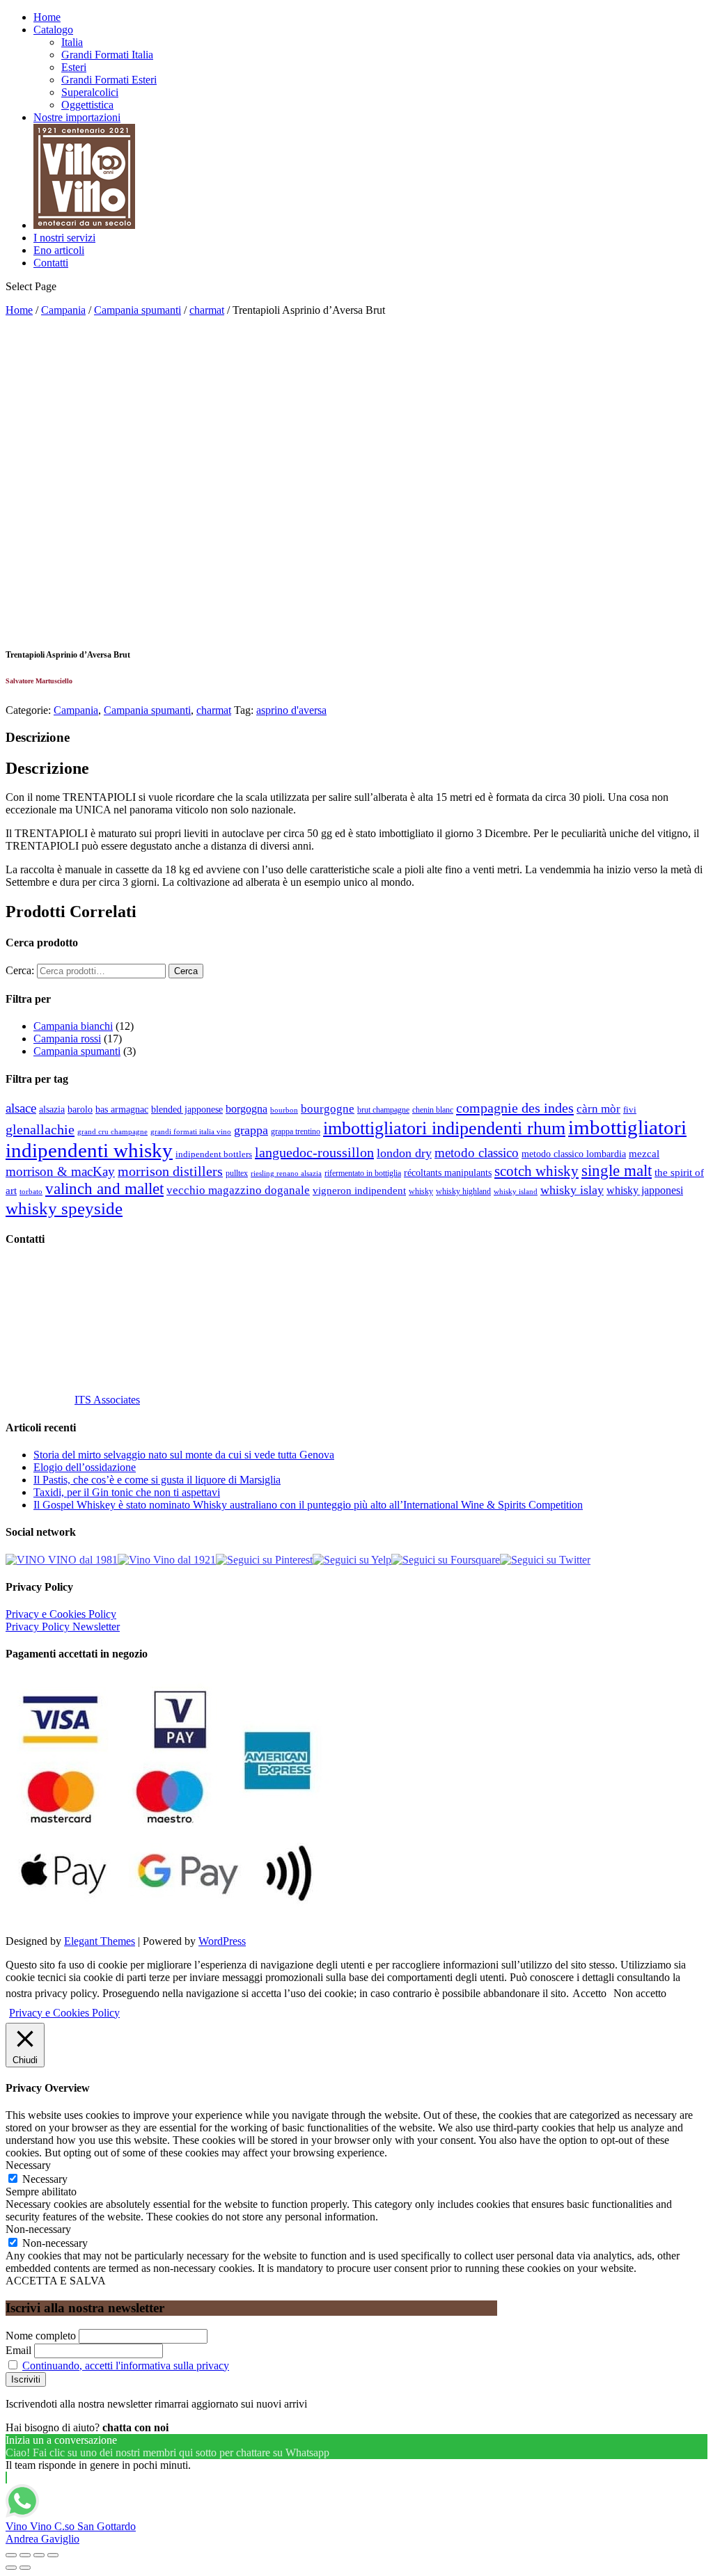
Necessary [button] (28, 2165)
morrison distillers (170, 1171)
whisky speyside (64, 1208)
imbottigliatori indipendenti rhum (444, 1128)
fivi (630, 1110)
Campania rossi (67, 1039)
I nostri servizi (64, 238)
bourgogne (328, 1109)
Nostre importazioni (77, 117)
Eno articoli (59, 250)
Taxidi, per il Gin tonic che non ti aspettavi (127, 1492)
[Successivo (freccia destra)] (25, 2568)
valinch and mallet (104, 1189)
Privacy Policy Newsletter (63, 1627)
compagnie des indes (515, 1108)
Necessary (45, 2179)
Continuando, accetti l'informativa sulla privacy (126, 2366)
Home (47, 17)
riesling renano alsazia (286, 1174)
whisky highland (463, 1191)
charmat (207, 310)
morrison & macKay (60, 1171)
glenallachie (40, 1129)
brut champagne (383, 1110)
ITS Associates (107, 1400)
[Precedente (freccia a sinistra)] (11, 2568)
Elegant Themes (100, 1941)
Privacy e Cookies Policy (61, 1614)
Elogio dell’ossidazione (85, 1467)
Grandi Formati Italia (107, 55)
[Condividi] (25, 2555)
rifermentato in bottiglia (363, 1174)
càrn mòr (598, 1109)
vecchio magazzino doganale (238, 1190)
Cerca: (20, 970)
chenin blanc (433, 1110)
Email (18, 2350)
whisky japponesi (645, 1191)
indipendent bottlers (214, 1154)
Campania (63, 310)
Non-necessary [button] (38, 2229)
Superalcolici (90, 92)
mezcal (644, 1154)
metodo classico (477, 1153)
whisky (421, 1191)
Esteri (74, 67)
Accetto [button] (589, 1993)
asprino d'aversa (291, 710)
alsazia (52, 1109)
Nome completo (41, 2336)
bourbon (284, 1110)
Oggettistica (87, 105)
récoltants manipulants (448, 1172)
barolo (80, 1109)
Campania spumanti (138, 310)
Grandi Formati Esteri (109, 80)
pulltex (237, 1174)
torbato (31, 1192)
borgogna (246, 1109)
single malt (617, 1171)
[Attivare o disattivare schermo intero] (39, 2555)
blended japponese (187, 1109)
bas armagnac (122, 1110)
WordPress (222, 1941)
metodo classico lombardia (574, 1154)
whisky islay (572, 1190)
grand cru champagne (112, 1132)
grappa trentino (296, 1132)
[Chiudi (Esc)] (11, 2555)
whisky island (516, 1191)
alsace (21, 1108)
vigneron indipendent (359, 1191)
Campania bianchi (73, 1026)
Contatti (51, 263)
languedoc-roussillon (314, 1152)
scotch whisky (536, 1171)
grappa (251, 1130)
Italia (72, 42)
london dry (404, 1153)
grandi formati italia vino (191, 1131)
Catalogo (53, 30)
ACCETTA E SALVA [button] (56, 2281)
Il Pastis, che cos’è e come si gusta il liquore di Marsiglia (157, 1480)
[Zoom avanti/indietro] (53, 2555)
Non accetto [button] (640, 1993)
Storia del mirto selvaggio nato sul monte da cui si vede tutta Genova (184, 1455)
